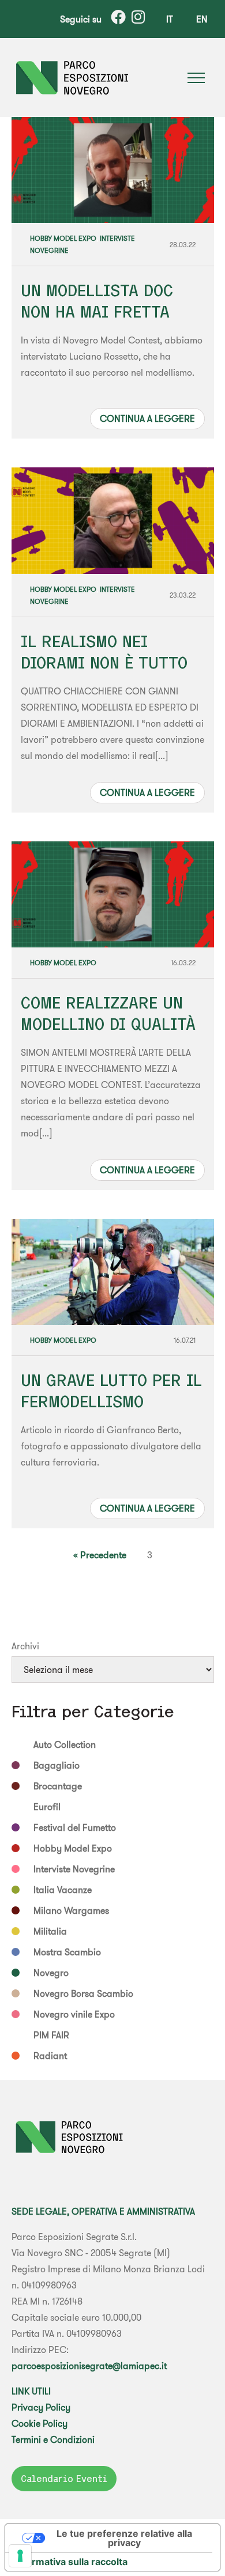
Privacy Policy (41, 2407)
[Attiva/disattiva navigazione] (196, 78)
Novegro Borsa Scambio (83, 1993)
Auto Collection (65, 1744)
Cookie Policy (40, 2423)
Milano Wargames (71, 1910)
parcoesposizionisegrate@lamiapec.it (89, 2366)
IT (170, 19)
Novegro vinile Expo (74, 2014)
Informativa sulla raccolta (71, 2562)
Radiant (50, 2056)
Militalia (50, 1931)
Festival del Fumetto (75, 1827)
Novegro (51, 1973)
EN (202, 19)
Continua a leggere (147, 418)
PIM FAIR (51, 2035)
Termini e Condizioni (53, 2439)
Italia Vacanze (63, 1890)
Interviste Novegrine (74, 1869)
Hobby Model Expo (63, 238)
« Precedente (100, 1555)
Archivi (25, 1646)
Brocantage (58, 1786)
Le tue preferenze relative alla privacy (124, 2538)
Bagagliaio (57, 1765)
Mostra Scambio (67, 1952)
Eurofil (47, 1807)
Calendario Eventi (64, 2479)
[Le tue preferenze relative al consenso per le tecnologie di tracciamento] (20, 2556)
